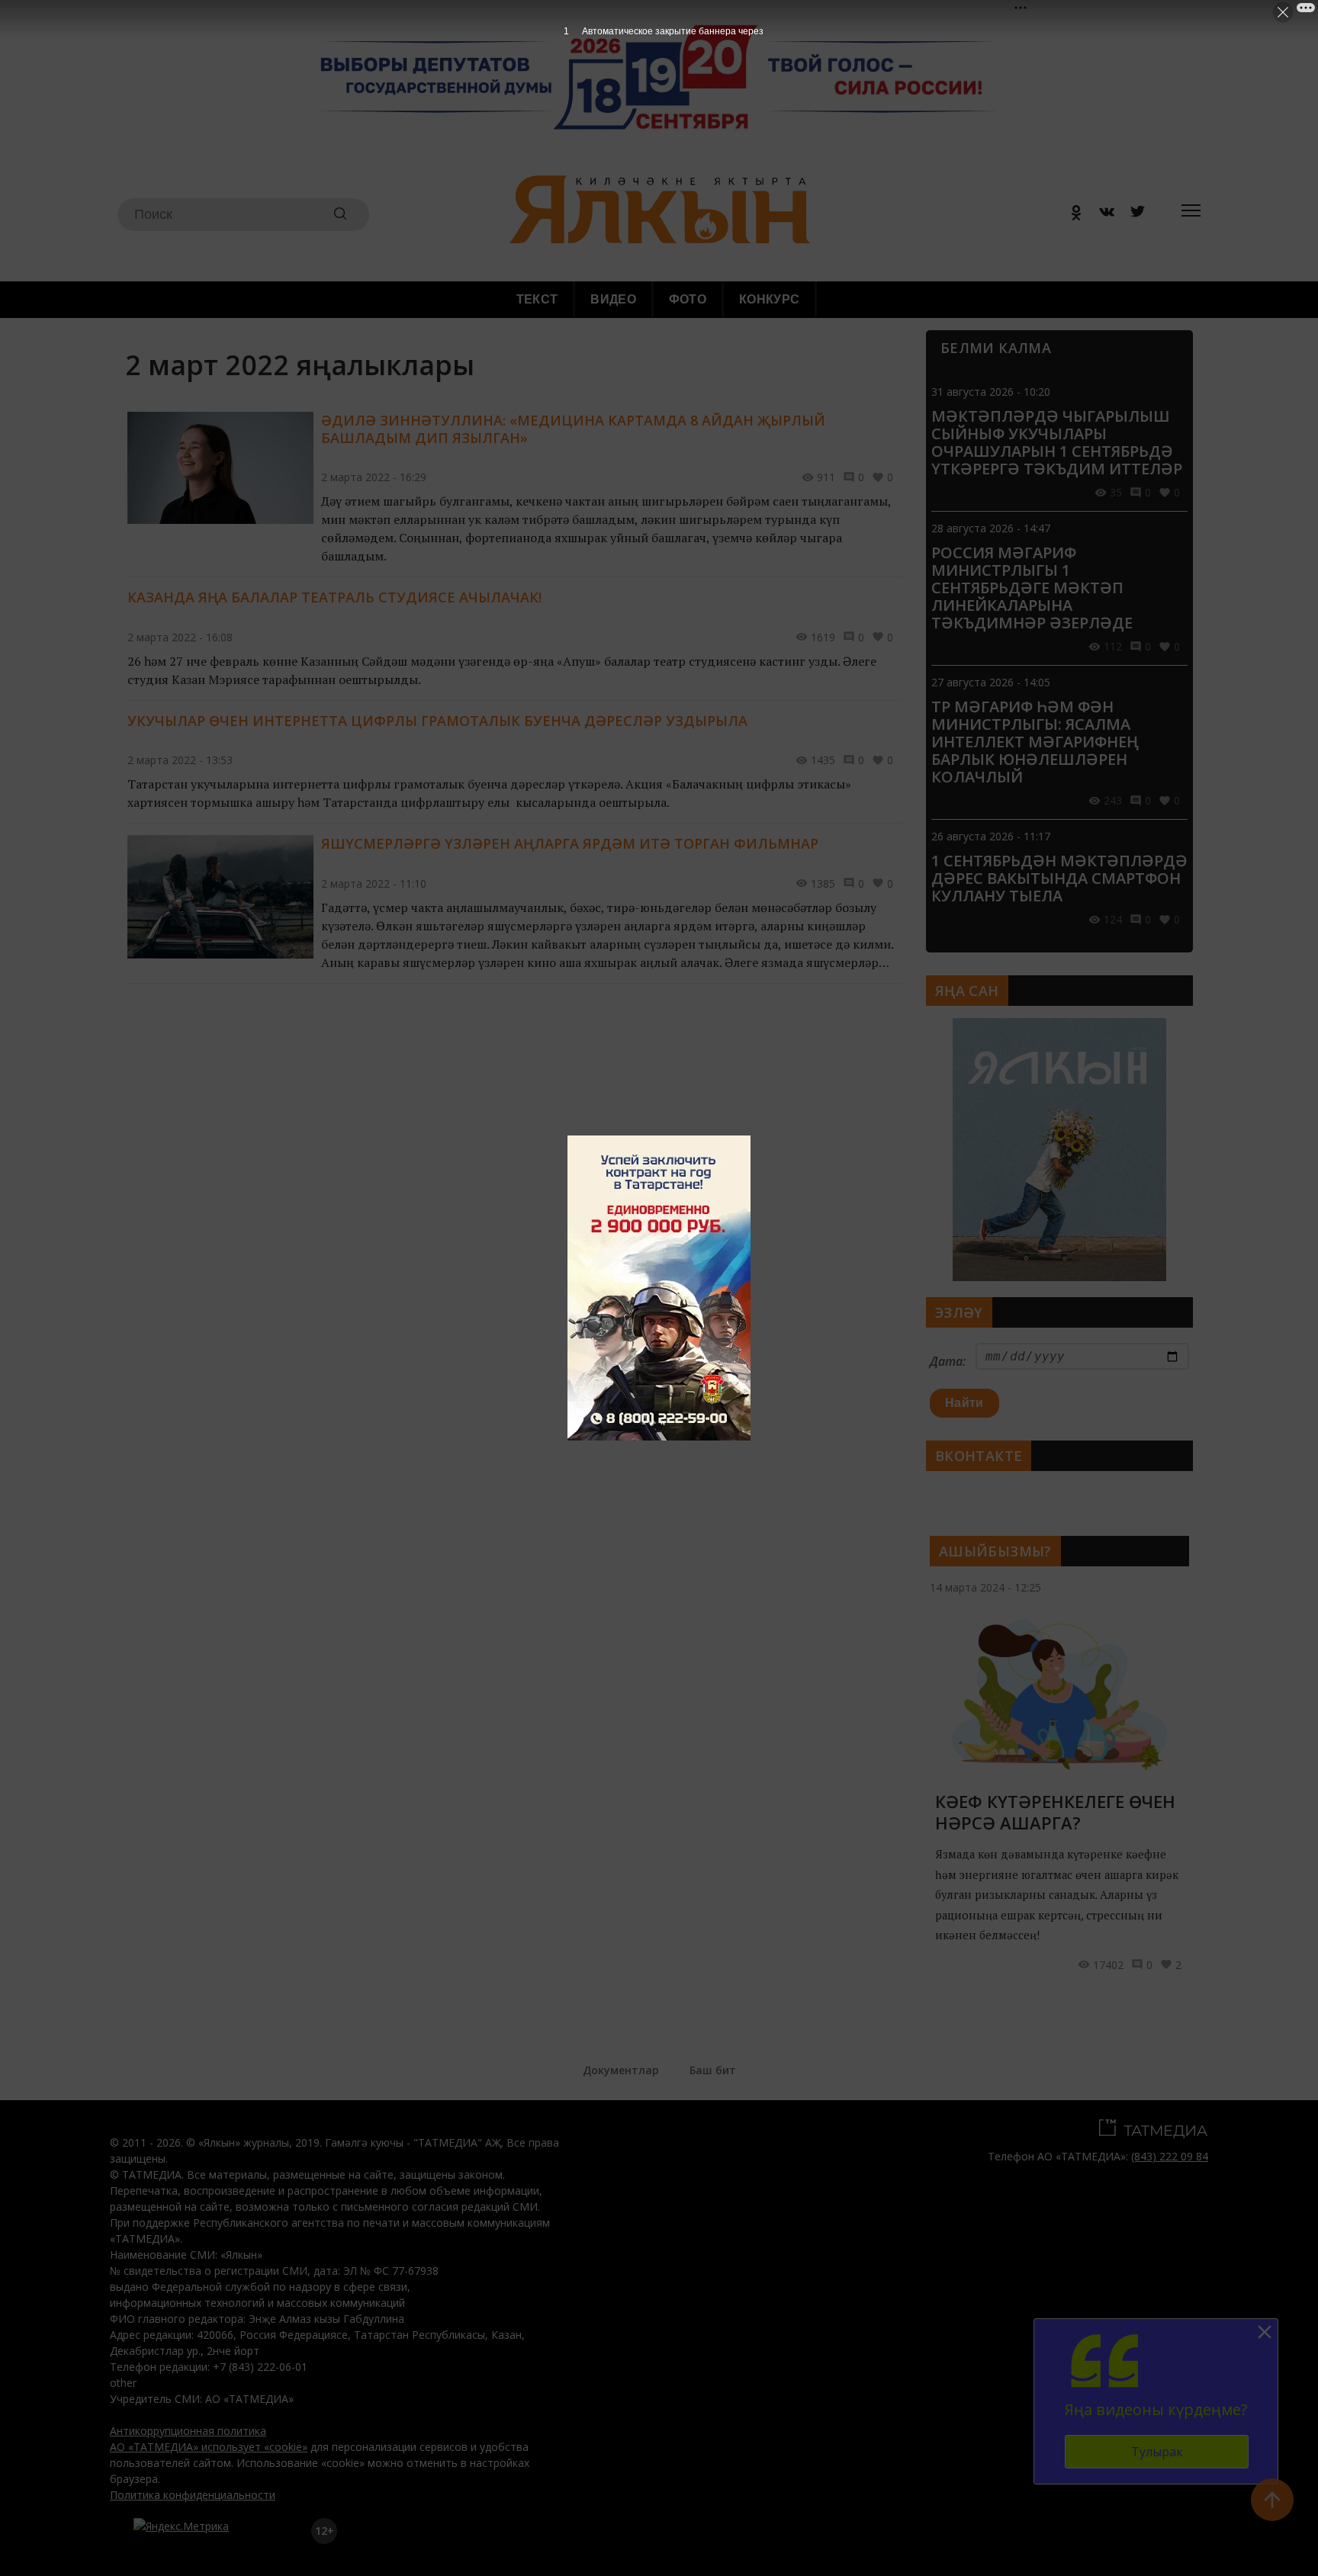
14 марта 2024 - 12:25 (985, 1587)
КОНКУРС (769, 299)
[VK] (1101, 215)
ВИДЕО (613, 299)
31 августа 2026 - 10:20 (991, 392)
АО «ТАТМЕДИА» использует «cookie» (209, 2447)
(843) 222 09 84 (1170, 2156)
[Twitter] (1132, 215)
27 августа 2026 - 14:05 (991, 682)
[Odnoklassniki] (1071, 215)
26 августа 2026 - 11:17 (991, 836)
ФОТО (688, 299)
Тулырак (1157, 2452)
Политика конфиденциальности (193, 2495)
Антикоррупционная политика (188, 2431)
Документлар (621, 2070)
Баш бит (713, 2070)
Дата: (948, 1361)
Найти (964, 1403)
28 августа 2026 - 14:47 (991, 528)
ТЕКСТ (537, 299)
